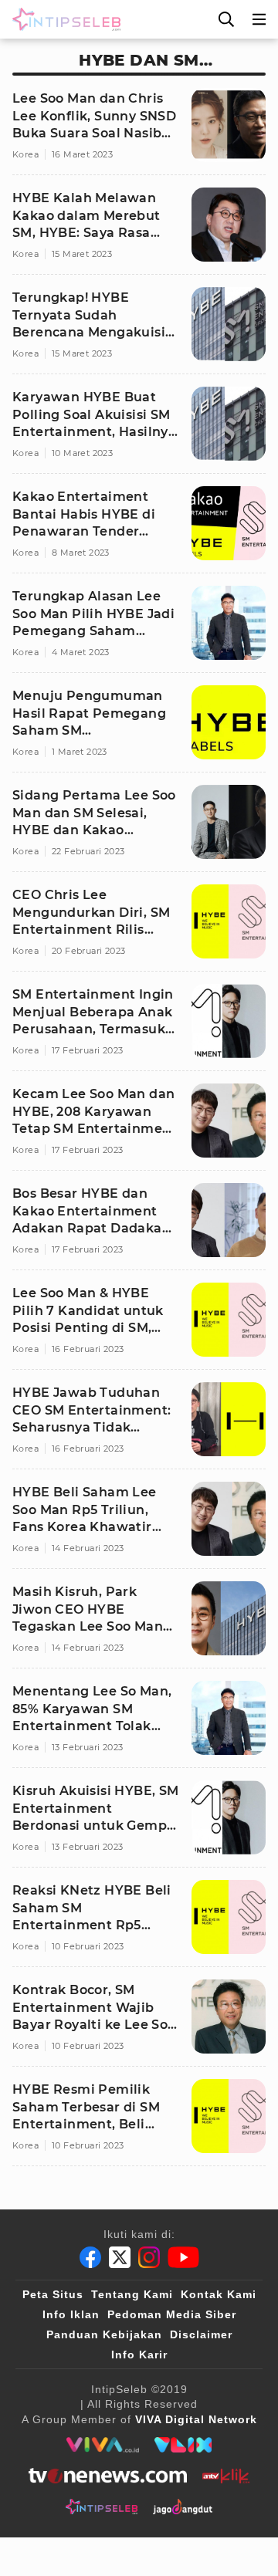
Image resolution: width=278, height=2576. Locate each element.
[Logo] (63, 19)
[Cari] (226, 19)
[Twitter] (120, 2257)
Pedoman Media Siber (172, 2314)
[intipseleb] (102, 2507)
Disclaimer (201, 2334)
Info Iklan (71, 2314)
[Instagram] (149, 2257)
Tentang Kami (132, 2294)
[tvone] (108, 2476)
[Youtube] (183, 2257)
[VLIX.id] (183, 2445)
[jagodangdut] (183, 2507)
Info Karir (139, 2355)
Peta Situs (53, 2294)
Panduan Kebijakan (104, 2334)
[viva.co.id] (102, 2445)
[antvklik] (226, 2476)
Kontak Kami (219, 2294)
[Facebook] (90, 2257)
